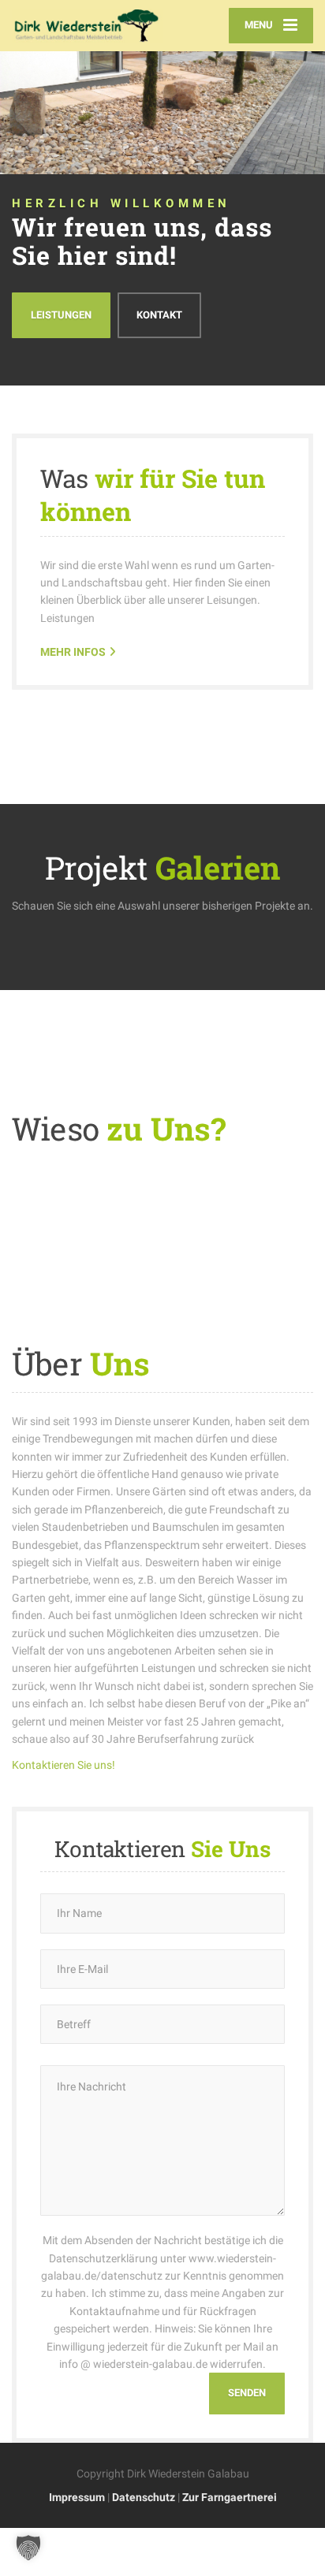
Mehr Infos (73, 652)
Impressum (77, 2497)
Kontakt (159, 315)
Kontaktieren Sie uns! (64, 1765)
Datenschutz (144, 2497)
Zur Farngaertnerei (230, 2497)
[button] (28, 2548)
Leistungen (61, 315)
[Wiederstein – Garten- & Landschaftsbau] (87, 26)
